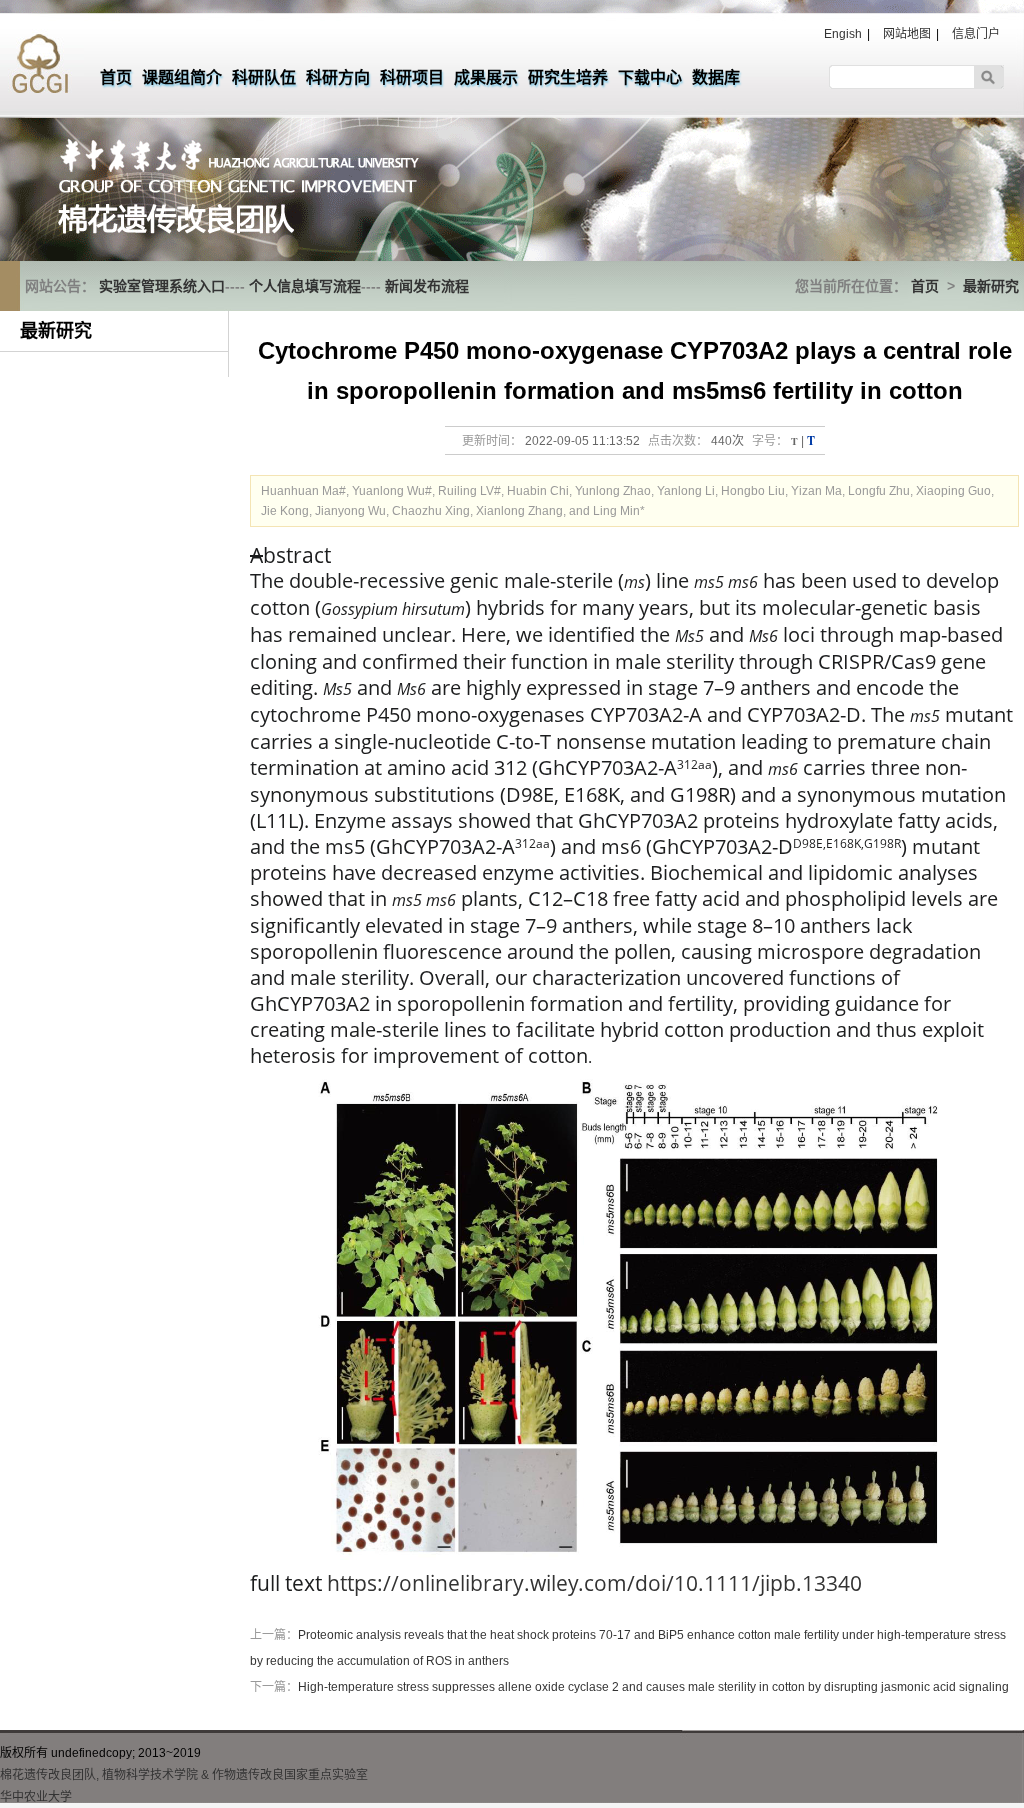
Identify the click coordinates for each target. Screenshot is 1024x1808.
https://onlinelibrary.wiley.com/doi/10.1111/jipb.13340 (594, 1583)
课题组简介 (182, 77)
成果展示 (486, 77)
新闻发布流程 (427, 286)
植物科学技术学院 (150, 1775)
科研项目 (412, 77)
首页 (116, 77)
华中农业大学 (36, 1797)
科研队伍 (264, 77)
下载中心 (650, 77)
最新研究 (991, 286)
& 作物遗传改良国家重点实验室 (284, 1775)
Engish (843, 34)
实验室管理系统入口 (162, 286)
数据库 (716, 77)
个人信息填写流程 (305, 286)
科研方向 (338, 77)
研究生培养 (568, 77)
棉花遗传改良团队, (49, 1775)
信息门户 (976, 34)
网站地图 (907, 34)
